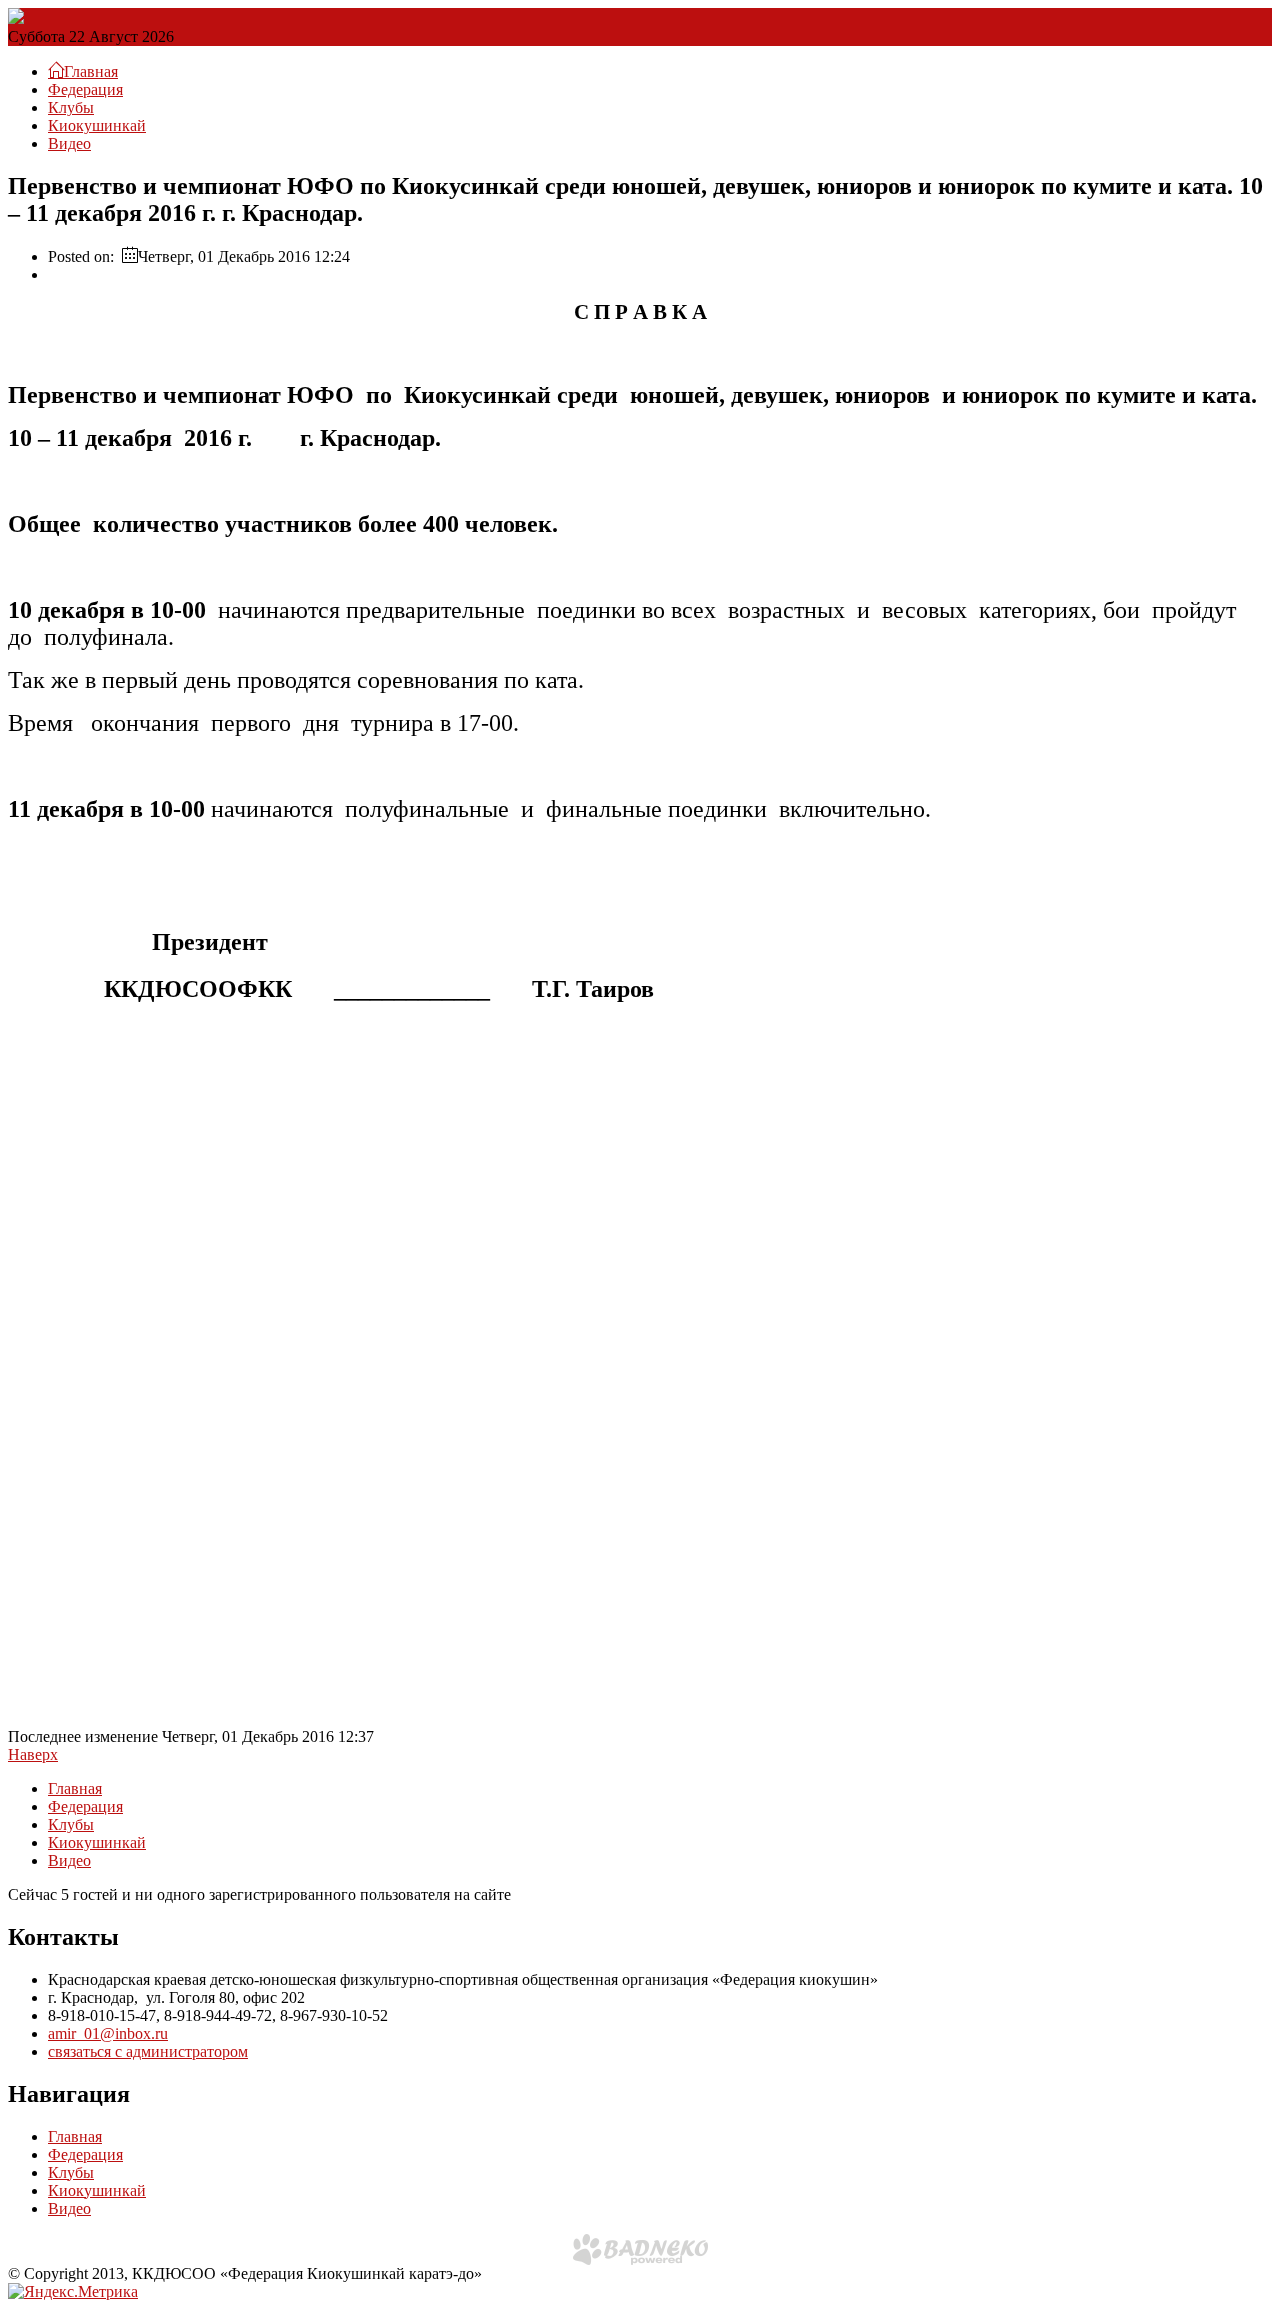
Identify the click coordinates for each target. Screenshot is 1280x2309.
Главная (75, 1788)
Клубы (71, 107)
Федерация (85, 89)
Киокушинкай (97, 125)
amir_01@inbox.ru (108, 2033)
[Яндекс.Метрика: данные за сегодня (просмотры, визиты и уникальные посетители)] (73, 2292)
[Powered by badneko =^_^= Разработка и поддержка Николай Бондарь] (640, 2249)
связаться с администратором (148, 2051)
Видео (69, 143)
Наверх (33, 1754)
